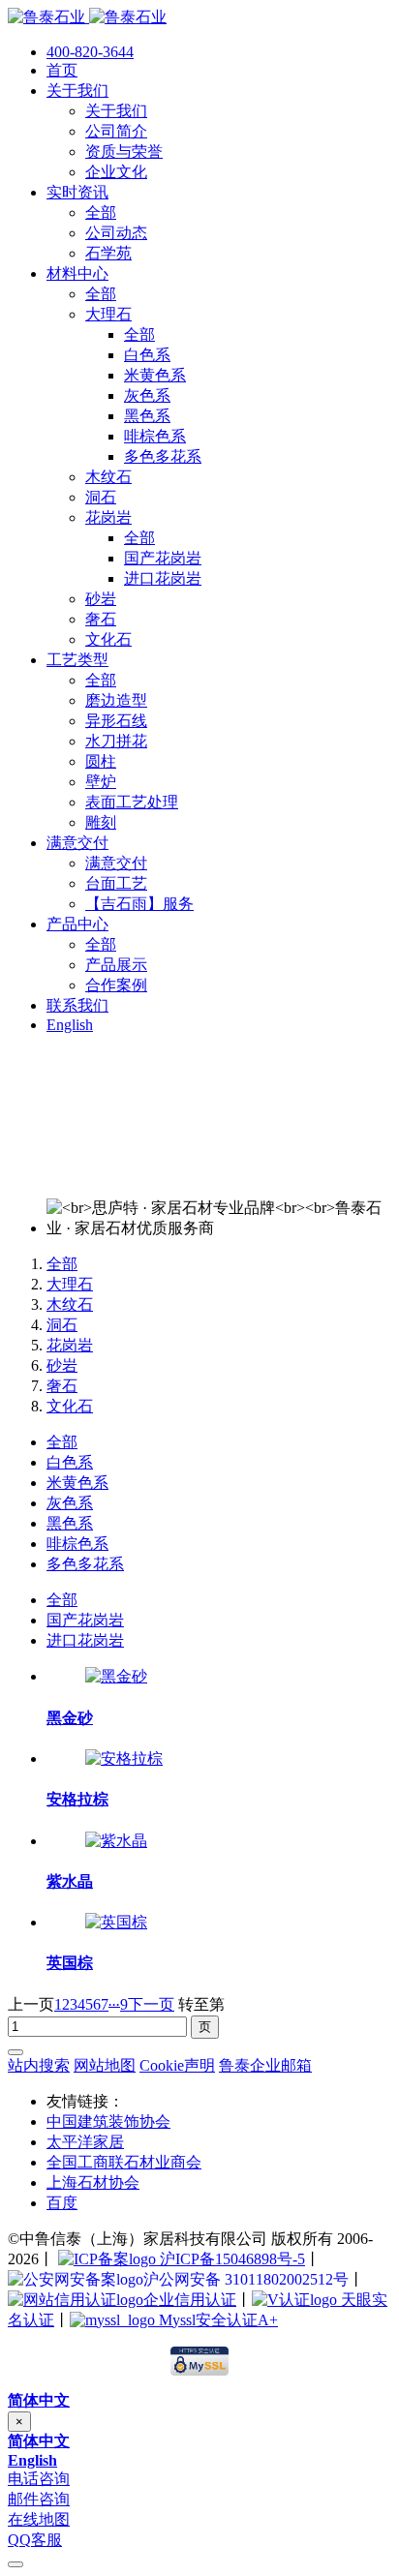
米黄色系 (77, 1483)
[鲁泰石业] (87, 17)
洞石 (62, 1325)
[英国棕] (116, 1922)
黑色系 (70, 1523)
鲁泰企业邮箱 (265, 2065)
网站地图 (105, 2065)
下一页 (151, 2004)
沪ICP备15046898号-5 (230, 2259)
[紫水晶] (116, 1841)
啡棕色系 (77, 1544)
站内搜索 (39, 2065)
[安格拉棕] (124, 1758)
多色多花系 (85, 1564)
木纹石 (70, 1304)
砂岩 (62, 1365)
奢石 (62, 1386)
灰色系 (70, 1503)
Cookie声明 (177, 2065)
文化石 (70, 1406)
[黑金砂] (116, 1676)
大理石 (70, 1284)
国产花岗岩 (85, 1620)
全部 (62, 1264)
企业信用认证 (190, 2300)
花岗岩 (70, 1345)
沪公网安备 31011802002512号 (246, 2279)
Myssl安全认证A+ (216, 2320)
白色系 (70, 1462)
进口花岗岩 (85, 1640)
